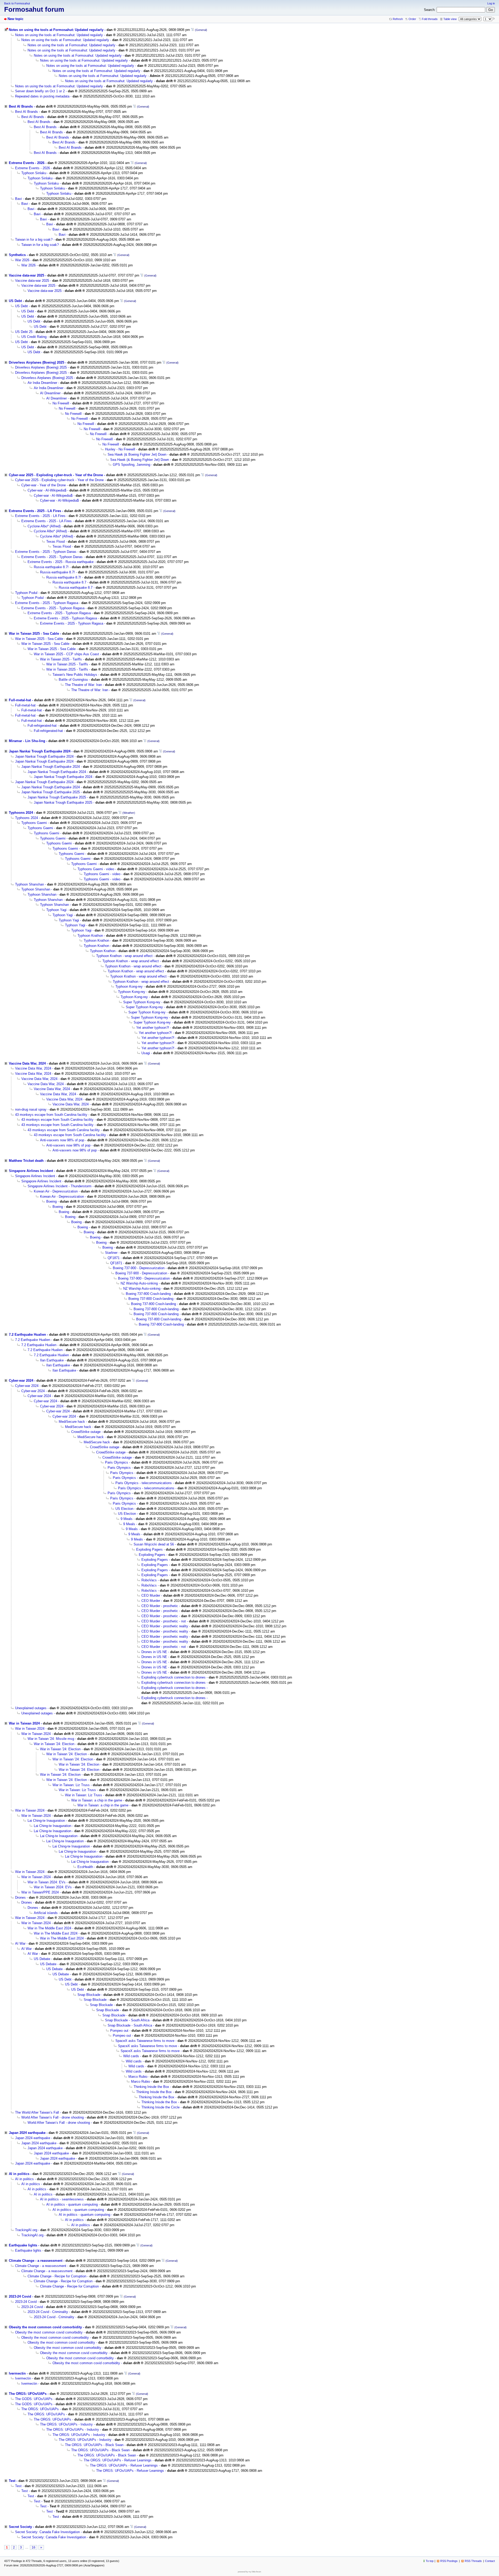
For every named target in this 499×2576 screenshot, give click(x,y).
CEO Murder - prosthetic (160, 1606)
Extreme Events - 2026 (27, 163)
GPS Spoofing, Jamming (132, 465)
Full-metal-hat (20, 700)
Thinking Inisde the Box (151, 2087)
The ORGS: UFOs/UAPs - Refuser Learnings (118, 2460)
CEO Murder (151, 1595)
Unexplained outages (31, 1708)
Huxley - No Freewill (120, 449)
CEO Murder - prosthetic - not (164, 1621)
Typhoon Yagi (56, 910)
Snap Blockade (89, 1995)
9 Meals (127, 1519)
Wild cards (131, 2056)
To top (430, 2561)
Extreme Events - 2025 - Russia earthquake (61, 562)
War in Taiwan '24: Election (54, 1744)
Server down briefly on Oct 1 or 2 (40, 91)
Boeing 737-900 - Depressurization (139, 1268)
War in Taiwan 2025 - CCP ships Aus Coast (66, 654)
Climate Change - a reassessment (36, 2261)
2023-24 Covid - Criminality (48, 2312)
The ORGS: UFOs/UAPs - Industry (66, 2424)
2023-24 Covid (20, 2296)
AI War (20, 1944)
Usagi (146, 1053)
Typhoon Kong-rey (129, 987)
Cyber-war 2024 (21, 1381)
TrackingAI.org (26, 2230)
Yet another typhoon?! (153, 1028)
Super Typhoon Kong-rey (142, 1002)
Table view (450, 19)
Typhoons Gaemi (34, 823)
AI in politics (19, 2174)
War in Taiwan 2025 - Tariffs (61, 659)
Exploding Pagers (149, 1549)
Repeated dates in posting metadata (42, 96)
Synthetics (17, 255)
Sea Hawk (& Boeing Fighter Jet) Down (137, 454)
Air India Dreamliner (42, 383)
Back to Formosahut (17, 3)
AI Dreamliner (50, 393)
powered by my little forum (249, 2572)
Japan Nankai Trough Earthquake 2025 (51, 792)
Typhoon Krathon (90, 936)
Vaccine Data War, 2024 (27, 1063)
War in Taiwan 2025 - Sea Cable (34, 634)
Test (12, 2481)
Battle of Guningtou (73, 680)
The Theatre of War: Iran (83, 685)
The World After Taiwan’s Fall (37, 2112)
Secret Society (20, 2527)
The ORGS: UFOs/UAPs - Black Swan (94, 2445)
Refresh (398, 19)
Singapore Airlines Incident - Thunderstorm (60, 1186)
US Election (124, 1509)
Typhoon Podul (26, 593)
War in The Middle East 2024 (49, 1928)
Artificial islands (46, 1913)
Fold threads (430, 19)
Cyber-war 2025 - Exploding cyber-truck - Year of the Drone (56, 475)
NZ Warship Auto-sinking (139, 1283)
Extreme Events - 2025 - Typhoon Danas (46, 552)
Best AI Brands (21, 106)
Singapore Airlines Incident (31, 1171)
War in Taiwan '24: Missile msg (51, 1739)
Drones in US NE (154, 1652)
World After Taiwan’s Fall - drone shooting (52, 2117)
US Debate (42, 1959)
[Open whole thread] (192, 30)
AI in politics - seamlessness (62, 2199)
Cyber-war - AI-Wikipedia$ (47, 490)
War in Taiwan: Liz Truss (71, 1785)
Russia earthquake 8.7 (69, 582)
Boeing (51, 1201)
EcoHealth (85, 1867)
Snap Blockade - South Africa (127, 2020)
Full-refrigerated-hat (42, 726)
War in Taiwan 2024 (24, 1723)
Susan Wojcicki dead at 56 (154, 1544)
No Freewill (61, 403)
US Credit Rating (34, 337)
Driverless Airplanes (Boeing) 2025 (37, 362)
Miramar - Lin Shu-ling (27, 741)
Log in (491, 3)
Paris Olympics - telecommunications (144, 1483)
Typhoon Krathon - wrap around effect (124, 956)
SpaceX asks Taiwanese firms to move (145, 2041)
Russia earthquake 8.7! (51, 567)
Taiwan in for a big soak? (34, 240)
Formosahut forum (34, 9)
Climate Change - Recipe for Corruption (57, 2276)
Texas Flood (55, 542)
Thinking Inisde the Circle (160, 2107)
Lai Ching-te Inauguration (46, 1821)
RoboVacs (149, 1580)
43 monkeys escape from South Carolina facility (51, 1115)
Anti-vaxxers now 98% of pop (62, 1140)
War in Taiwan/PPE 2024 (40, 1892)
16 (34, 2547)
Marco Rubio (138, 2077)
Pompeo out (119, 2031)
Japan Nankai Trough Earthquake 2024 (40, 751)
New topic (15, 19)
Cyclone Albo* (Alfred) (44, 526)
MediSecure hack (72, 1422)
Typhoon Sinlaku (34, 173)
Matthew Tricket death (26, 1161)
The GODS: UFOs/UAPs (34, 2399)
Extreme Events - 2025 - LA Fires (35, 511)
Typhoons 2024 (21, 813)
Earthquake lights (23, 2245)
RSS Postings (449, 2561)
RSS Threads (473, 2561)
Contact (490, 2561)
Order (412, 19)
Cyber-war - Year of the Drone (44, 485)
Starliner (111, 1253)
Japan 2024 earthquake (27, 2133)
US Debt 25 (24, 332)
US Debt (15, 301)
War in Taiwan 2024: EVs (47, 1882)
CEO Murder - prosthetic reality (165, 1626)
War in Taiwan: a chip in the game (97, 1800)
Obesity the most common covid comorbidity (45, 2327)
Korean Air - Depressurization (56, 1191)
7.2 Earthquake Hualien (27, 1335)
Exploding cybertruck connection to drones (173, 1677)
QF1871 (114, 1258)
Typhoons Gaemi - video (96, 869)
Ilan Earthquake (52, 1360)
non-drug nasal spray (31, 1109)
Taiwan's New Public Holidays (75, 675)
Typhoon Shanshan (29, 884)
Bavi (18, 199)
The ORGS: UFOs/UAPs (28, 2394)
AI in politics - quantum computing (72, 2204)
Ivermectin (17, 2373)
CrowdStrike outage (86, 1432)
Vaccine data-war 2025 (27, 275)
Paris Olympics (117, 1462)
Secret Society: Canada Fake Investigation (47, 2532)
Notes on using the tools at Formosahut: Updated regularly (56, 30)
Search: (430, 10)
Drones (20, 1897)
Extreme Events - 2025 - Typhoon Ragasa (47, 603)
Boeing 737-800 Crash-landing (148, 1294)
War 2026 (22, 260)
